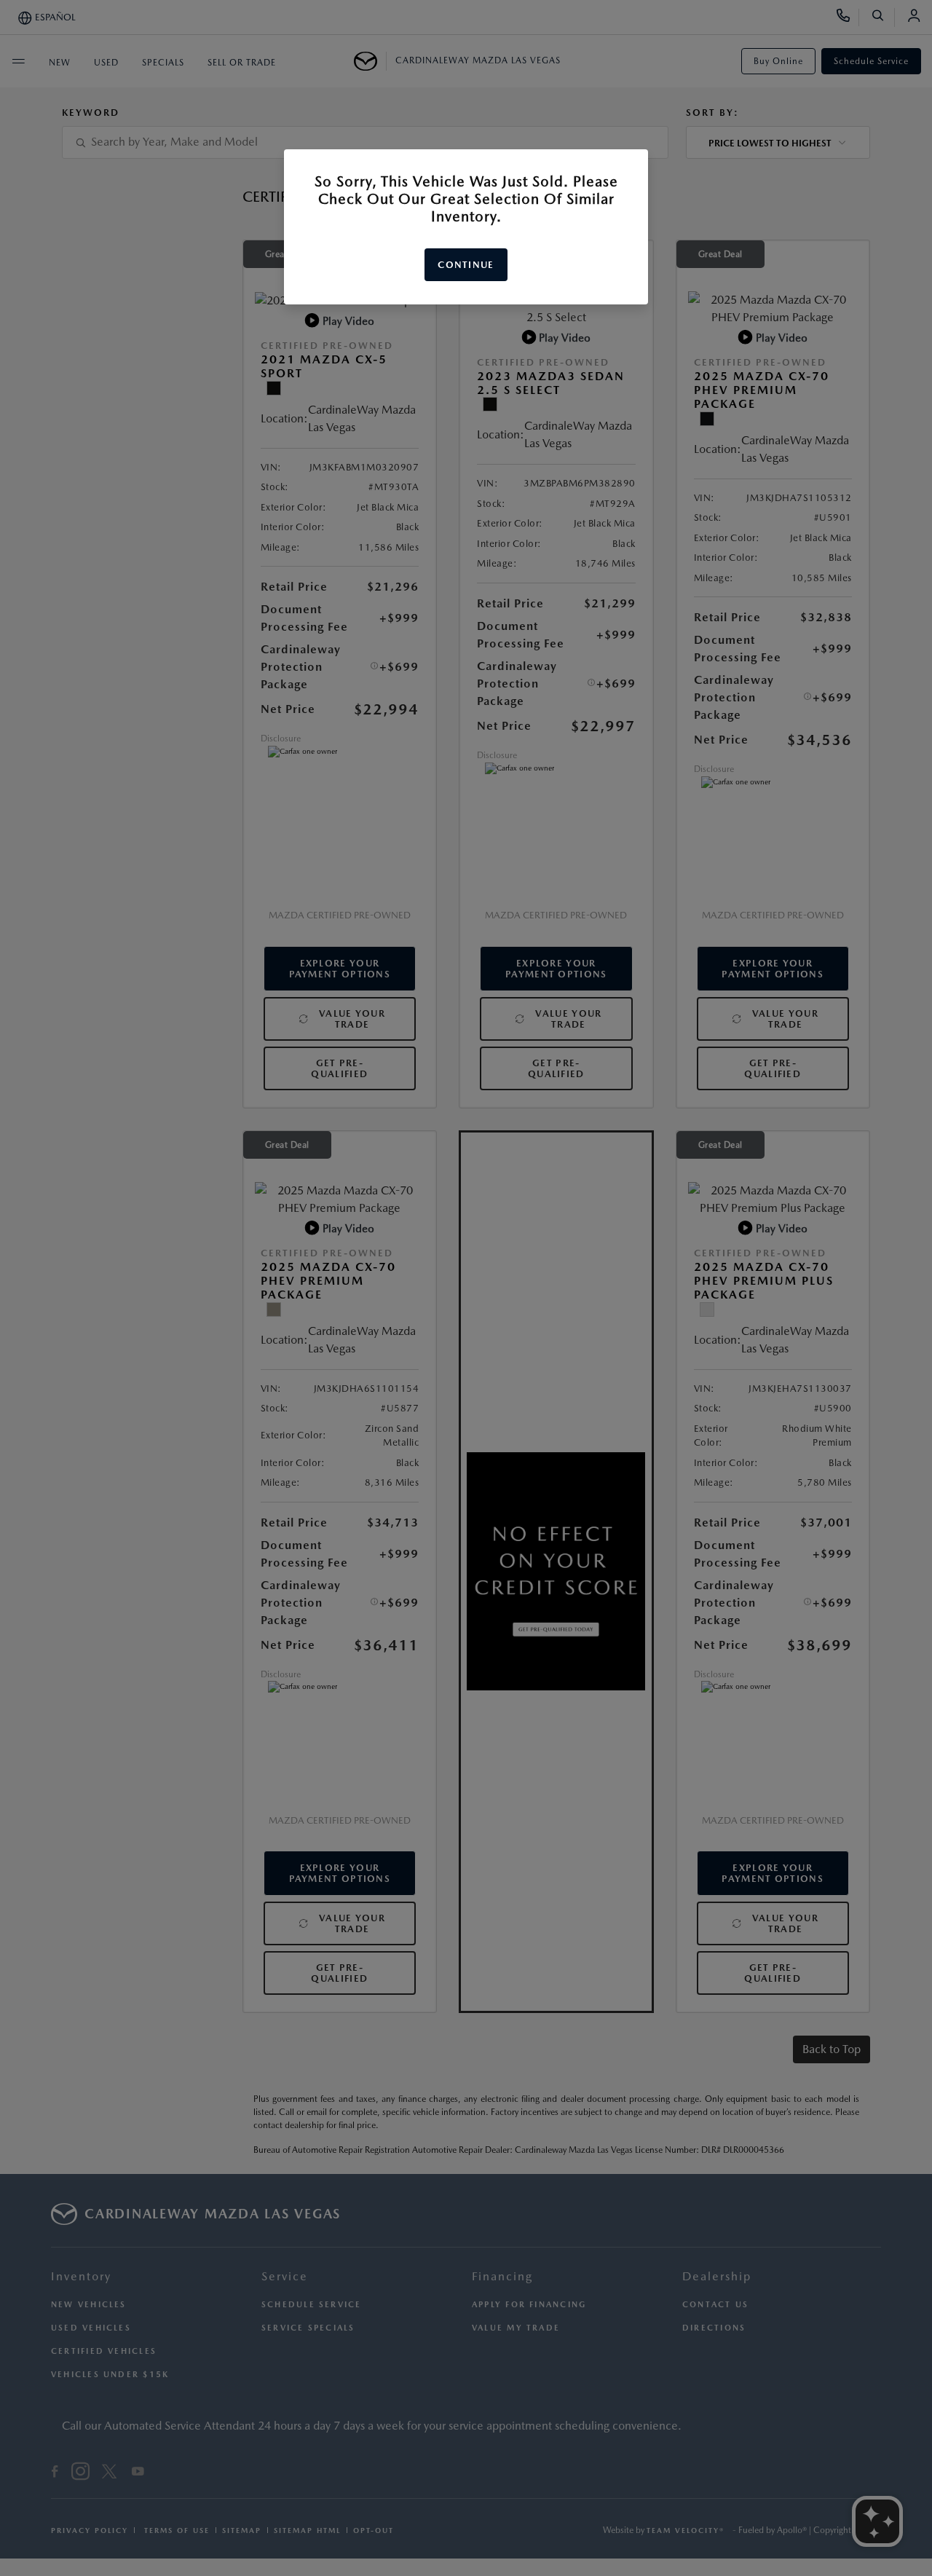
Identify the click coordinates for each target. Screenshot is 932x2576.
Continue (466, 265)
